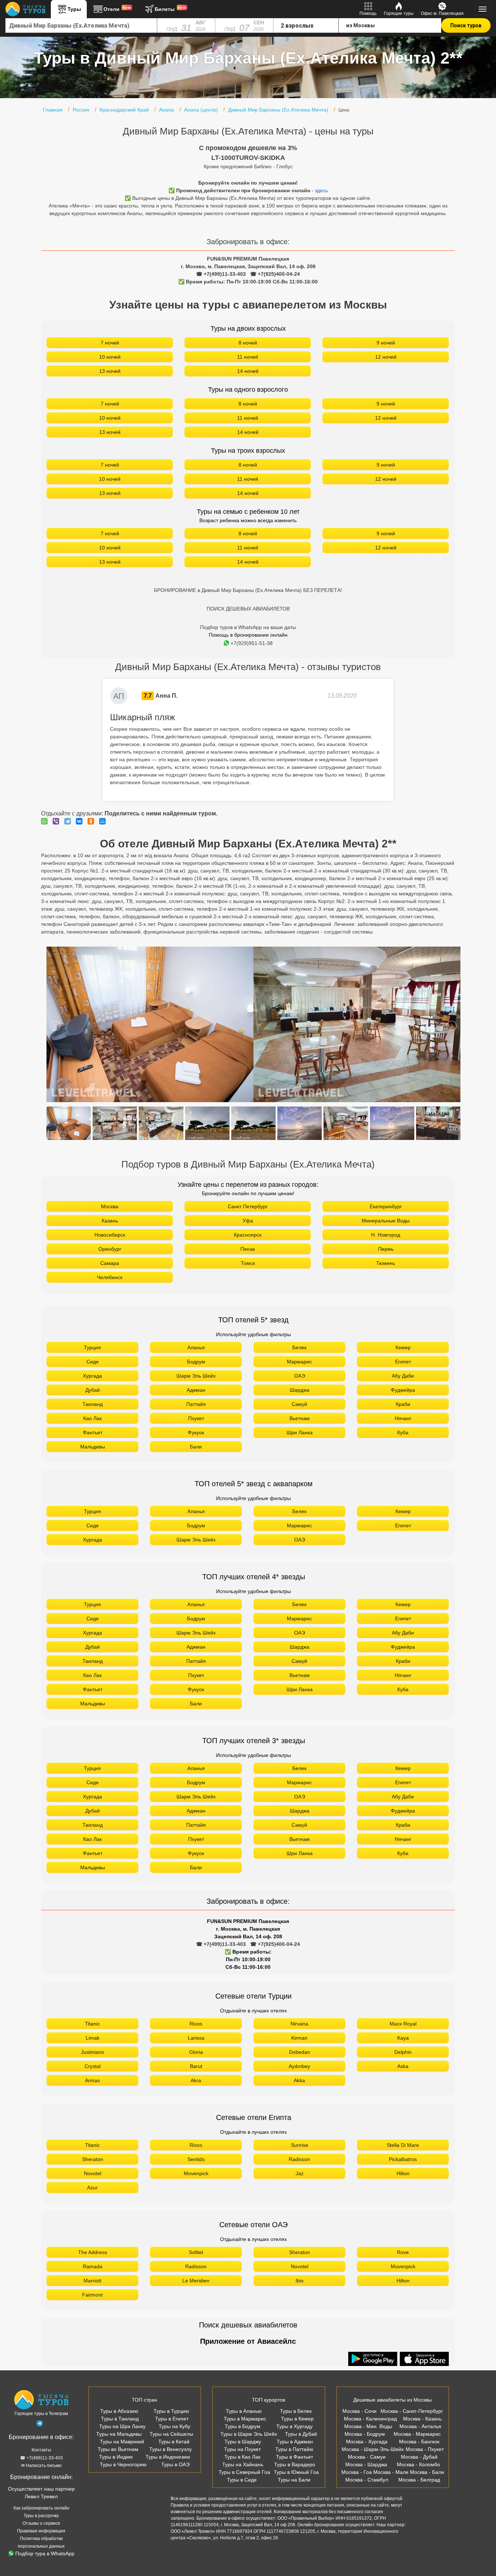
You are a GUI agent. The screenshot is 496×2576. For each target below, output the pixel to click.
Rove (403, 2252)
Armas (92, 2080)
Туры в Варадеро (295, 2464)
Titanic (92, 2024)
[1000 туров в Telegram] (40, 2425)
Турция (92, 1347)
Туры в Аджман (295, 2442)
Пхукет (196, 1418)
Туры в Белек (296, 2411)
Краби (403, 1404)
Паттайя (196, 1404)
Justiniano (93, 2052)
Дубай (93, 1390)
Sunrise (300, 2145)
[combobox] (81, 25)
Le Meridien (196, 2281)
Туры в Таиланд (120, 2419)
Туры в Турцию (171, 2411)
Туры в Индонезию (168, 2457)
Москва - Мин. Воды (368, 2426)
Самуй (299, 1404)
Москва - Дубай (419, 2457)
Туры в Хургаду (294, 2426)
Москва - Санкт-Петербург (412, 2411)
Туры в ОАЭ (175, 2464)
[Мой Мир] (104, 821)
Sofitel (196, 2252)
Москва (110, 1206)
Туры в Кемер (297, 2419)
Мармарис (299, 1362)
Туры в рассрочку (41, 2516)
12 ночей (386, 357)
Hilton (403, 2173)
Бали (196, 1447)
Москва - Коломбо (418, 2464)
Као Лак (92, 1418)
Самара (110, 1263)
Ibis (300, 2281)
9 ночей (386, 343)
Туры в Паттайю (294, 2449)
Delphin (403, 2052)
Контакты (41, 2450)
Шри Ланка (300, 1432)
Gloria (196, 2052)
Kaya (403, 2038)
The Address (93, 2252)
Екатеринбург (386, 1206)
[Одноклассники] (93, 821)
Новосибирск (110, 1235)
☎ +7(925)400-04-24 (275, 274)
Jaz (300, 2173)
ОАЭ (300, 1376)
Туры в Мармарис (245, 2419)
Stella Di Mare (403, 2145)
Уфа (248, 1221)
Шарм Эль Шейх (196, 1376)
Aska (403, 2066)
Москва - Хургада (367, 2442)
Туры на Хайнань (243, 2464)
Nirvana (299, 2024)
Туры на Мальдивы (119, 2434)
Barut (196, 2066)
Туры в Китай (174, 2442)
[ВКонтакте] (81, 821)
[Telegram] (69, 821)
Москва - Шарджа (366, 2464)
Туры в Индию (116, 2457)
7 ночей (110, 343)
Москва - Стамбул (367, 2480)
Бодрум (196, 1362)
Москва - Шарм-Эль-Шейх (373, 2449)
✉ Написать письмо (41, 2466)
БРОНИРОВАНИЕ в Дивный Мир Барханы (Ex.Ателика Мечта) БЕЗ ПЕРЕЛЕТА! (248, 590)
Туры (74, 9)
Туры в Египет (172, 2419)
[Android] (374, 2359)
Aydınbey (299, 2066)
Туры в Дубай (301, 2434)
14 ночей (248, 371)
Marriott (92, 2281)
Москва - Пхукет (425, 2449)
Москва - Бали (427, 2472)
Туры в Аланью (244, 2411)
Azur (92, 2188)
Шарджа (300, 1390)
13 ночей (110, 371)
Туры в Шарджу (243, 2442)
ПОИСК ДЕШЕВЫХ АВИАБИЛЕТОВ (248, 609)
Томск (248, 1263)
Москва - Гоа (357, 2472)
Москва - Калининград (370, 2419)
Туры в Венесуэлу (170, 2449)
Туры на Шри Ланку (122, 2426)
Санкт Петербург (248, 1206)
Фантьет (93, 1432)
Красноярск (248, 1235)
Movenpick (196, 2173)
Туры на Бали (294, 2480)
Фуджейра (403, 1390)
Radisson (299, 2159)
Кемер (403, 1347)
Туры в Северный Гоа (244, 2472)
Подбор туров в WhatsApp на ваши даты (248, 627)
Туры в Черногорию (123, 2464)
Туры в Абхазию (119, 2411)
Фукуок (196, 1432)
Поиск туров (466, 25)
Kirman (299, 2038)
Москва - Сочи (359, 2411)
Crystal (93, 2066)
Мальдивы (93, 1447)
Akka (299, 2080)
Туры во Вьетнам (118, 2449)
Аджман (196, 1390)
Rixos (196, 2024)
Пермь (386, 1249)
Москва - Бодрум (365, 2434)
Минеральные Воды (386, 1221)
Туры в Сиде (242, 2480)
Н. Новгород (386, 1235)
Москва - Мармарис (417, 2434)
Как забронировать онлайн (41, 2508)
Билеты (170, 9)
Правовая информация (41, 2531)
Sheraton (93, 2159)
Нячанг (403, 1418)
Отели (117, 9)
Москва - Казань (422, 2419)
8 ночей (248, 343)
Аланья (196, 1347)
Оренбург (110, 1249)
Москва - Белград (419, 2480)
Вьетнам (300, 1418)
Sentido (196, 2159)
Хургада (92, 1376)
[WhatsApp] (46, 821)
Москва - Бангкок (419, 2442)
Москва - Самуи (367, 2457)
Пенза (248, 1249)
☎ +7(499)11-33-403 (221, 274)
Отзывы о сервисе (41, 2523)
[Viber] (58, 821)
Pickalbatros (403, 2159)
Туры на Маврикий (122, 2442)
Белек (299, 1347)
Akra (196, 2080)
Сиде (93, 1362)
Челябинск (110, 1277)
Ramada (93, 2266)
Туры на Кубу (174, 2426)
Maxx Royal (403, 2024)
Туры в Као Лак (242, 2457)
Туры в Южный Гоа (296, 2472)
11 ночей (248, 357)
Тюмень (386, 1263)
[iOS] (424, 2359)
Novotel (93, 2173)
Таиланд (93, 1404)
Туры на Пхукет (242, 2449)
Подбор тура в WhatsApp (45, 2553)
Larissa (196, 2038)
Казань (110, 1221)
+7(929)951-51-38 (252, 643)
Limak (93, 2038)
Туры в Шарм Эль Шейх (249, 2434)
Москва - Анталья (420, 2426)
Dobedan (300, 2052)
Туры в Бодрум (243, 2426)
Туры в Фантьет (294, 2457)
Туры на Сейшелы (171, 2434)
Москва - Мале (391, 2472)
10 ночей (110, 357)
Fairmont (92, 2295)
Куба (403, 1432)
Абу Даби (403, 1376)
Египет (403, 1362)
